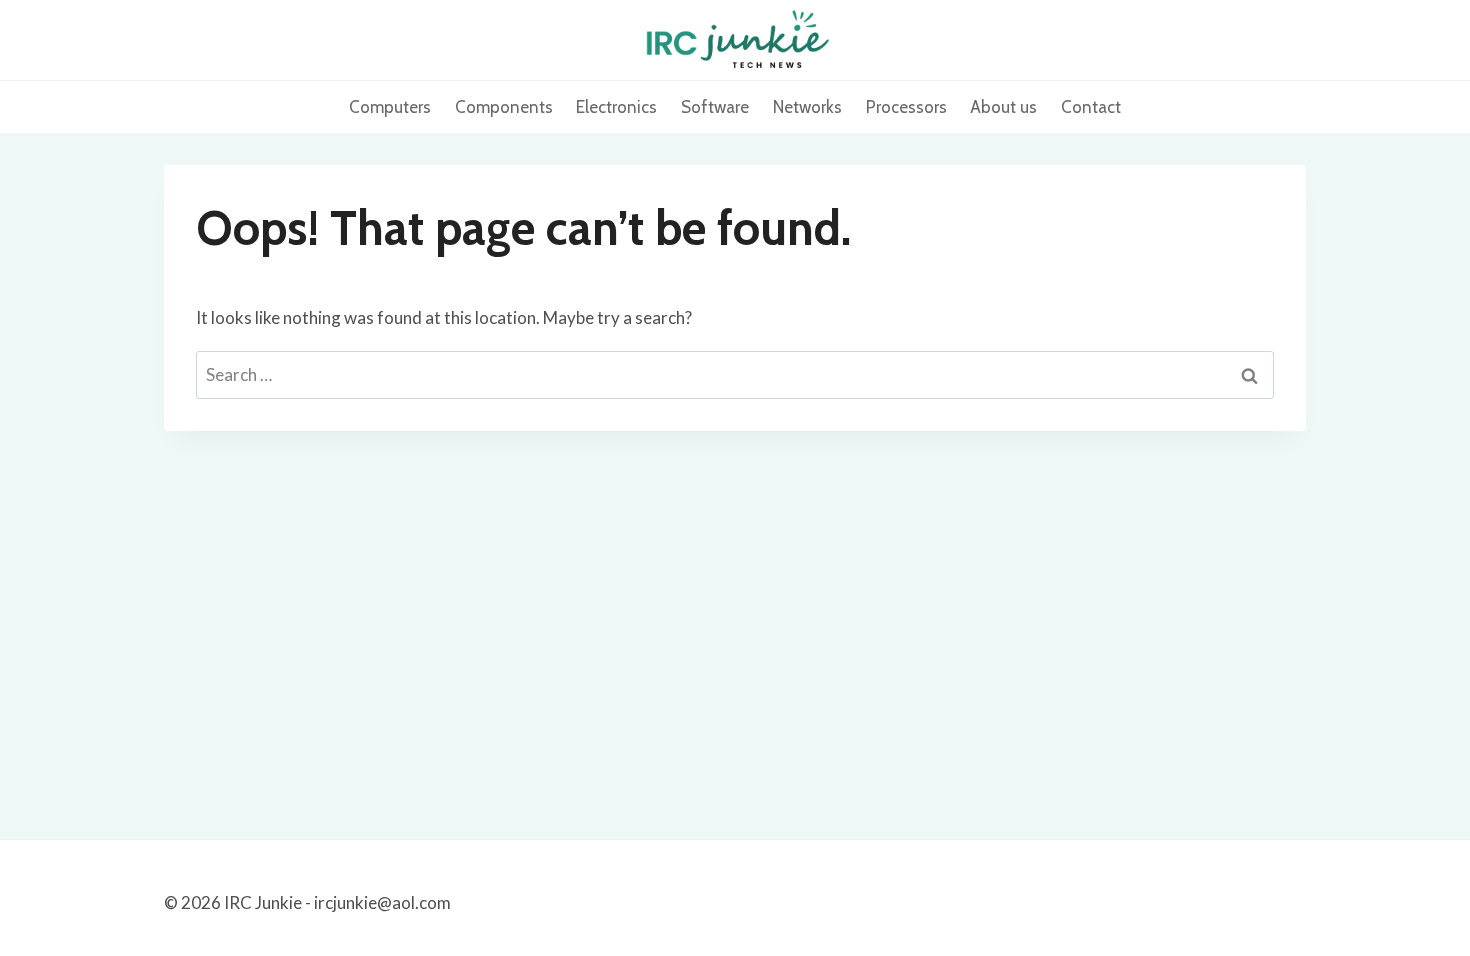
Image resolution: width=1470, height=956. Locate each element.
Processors (906, 107)
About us (1003, 107)
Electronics (616, 107)
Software (715, 107)
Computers (390, 107)
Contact (1091, 107)
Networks (807, 107)
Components (504, 107)
